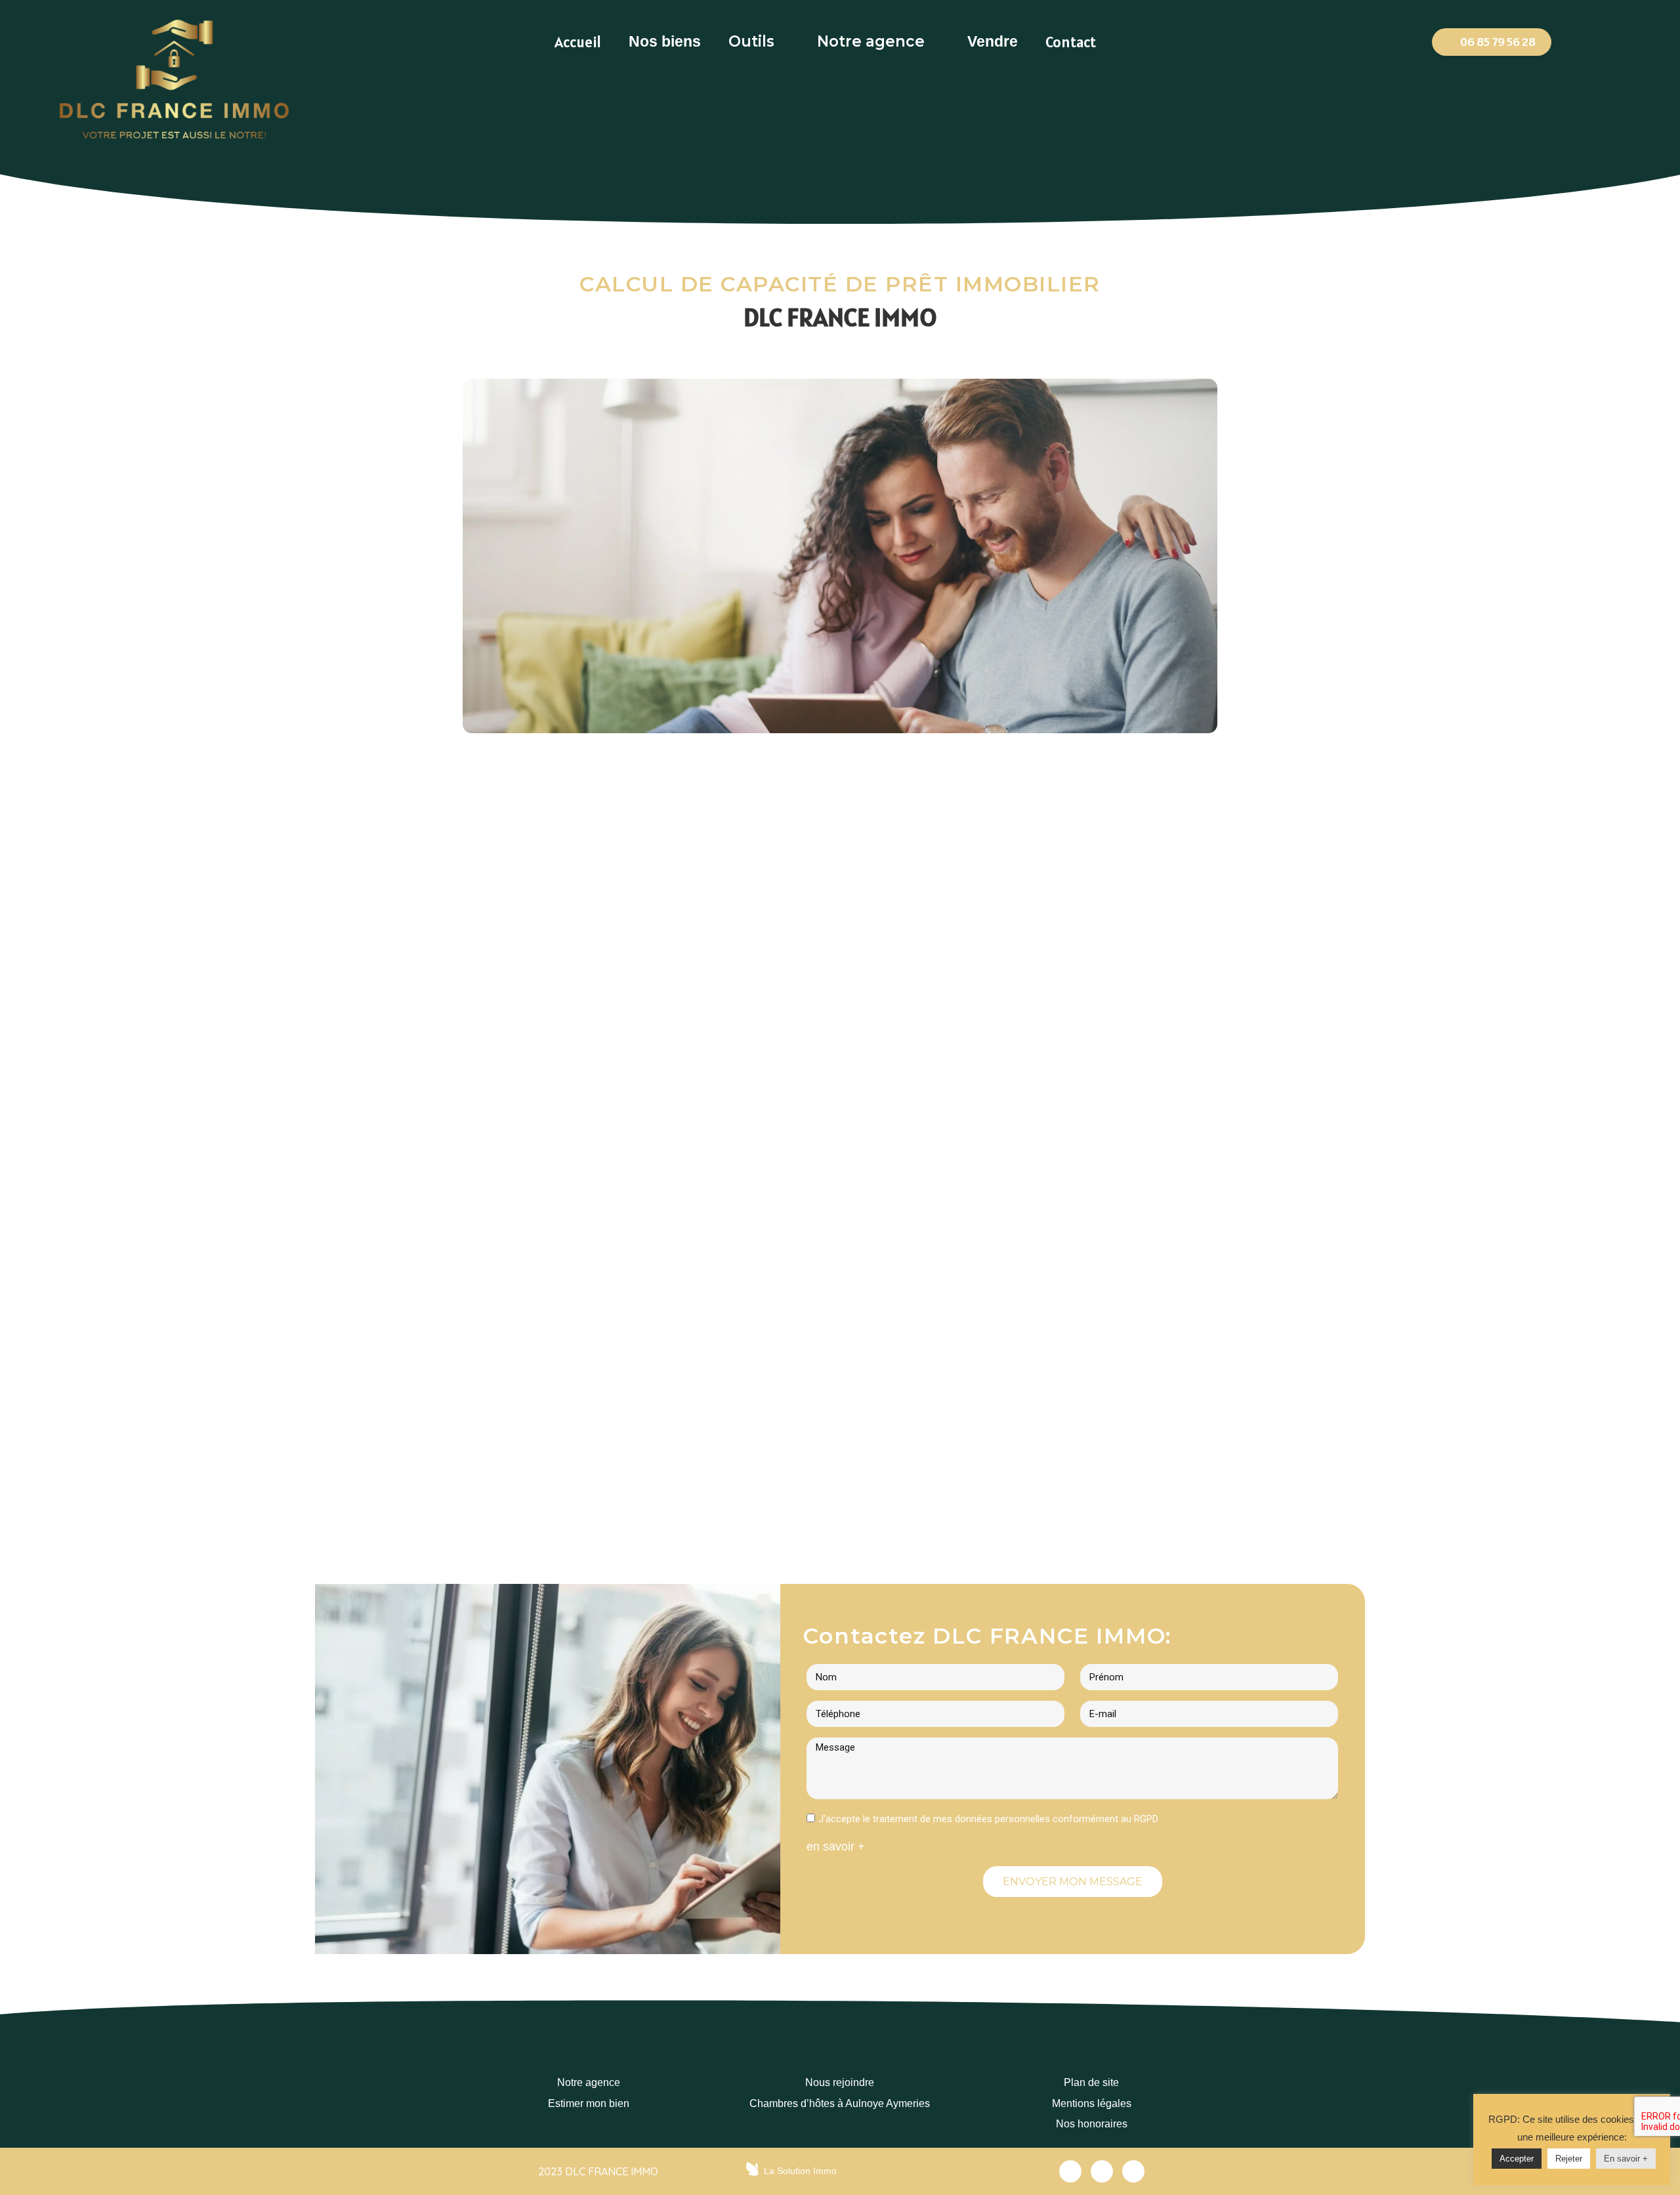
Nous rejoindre (840, 2082)
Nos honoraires (1092, 2124)
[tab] (578, 42)
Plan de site (1091, 2082)
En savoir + (1626, 2159)
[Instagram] (1133, 2171)
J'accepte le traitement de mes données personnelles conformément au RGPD (988, 1819)
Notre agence (589, 2082)
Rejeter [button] (1569, 2159)
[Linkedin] (1102, 2171)
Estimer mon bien (589, 2103)
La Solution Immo (800, 2171)
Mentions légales (1092, 2103)
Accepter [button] (1517, 2159)
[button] (1492, 42)
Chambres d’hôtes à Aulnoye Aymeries (840, 2103)
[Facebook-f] (1070, 2171)
